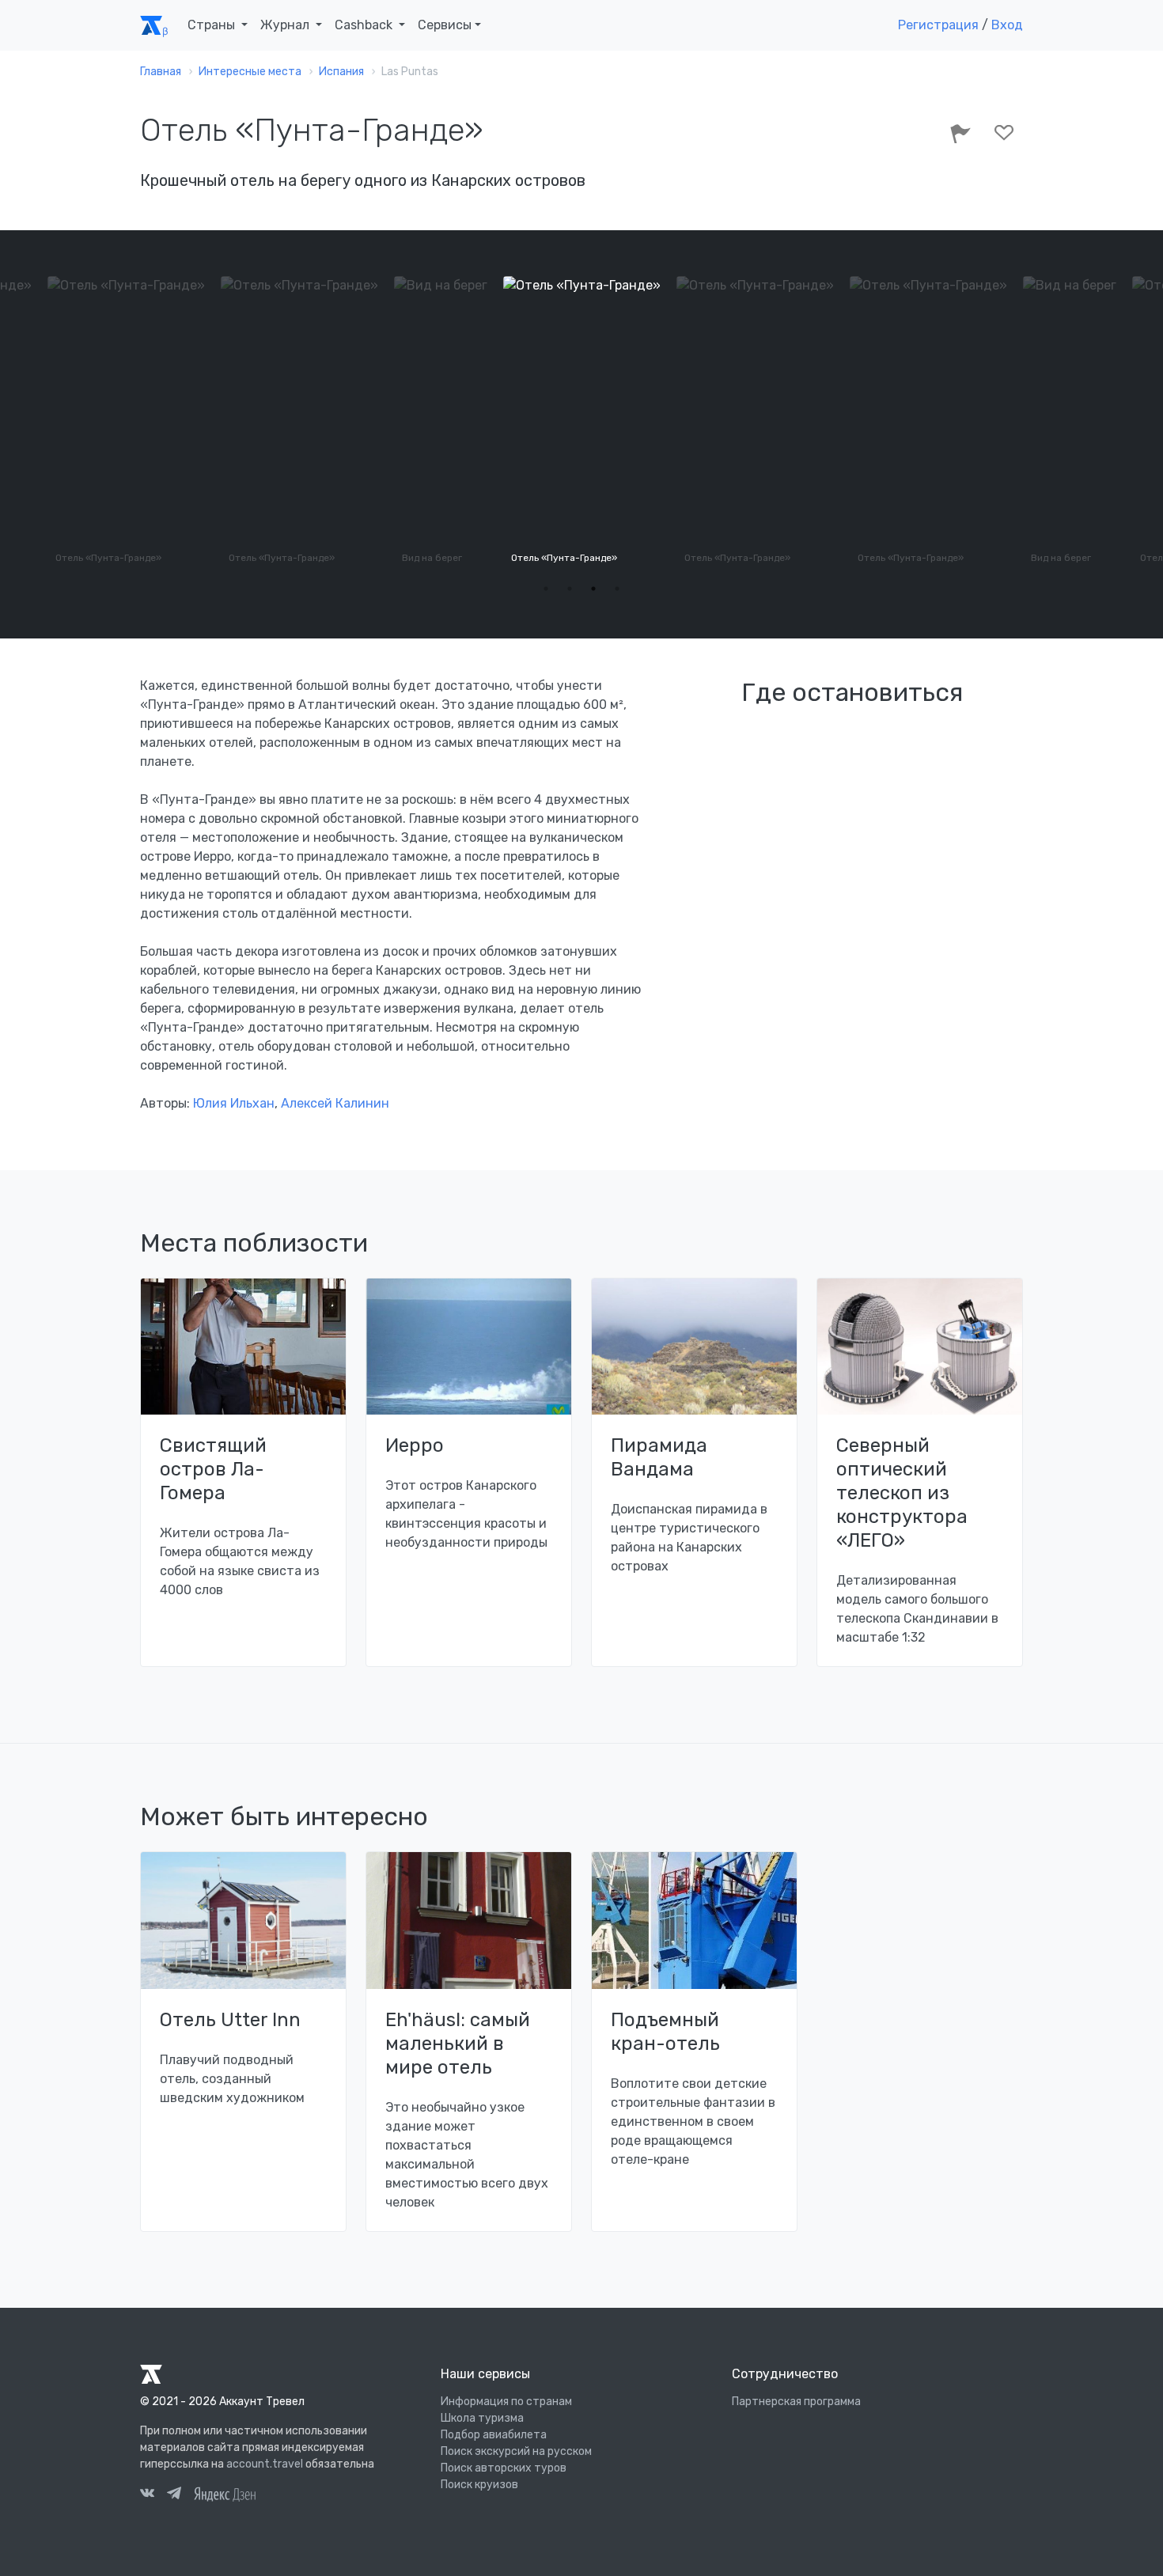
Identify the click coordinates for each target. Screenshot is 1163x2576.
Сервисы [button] (445, 25)
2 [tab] (570, 589)
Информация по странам (506, 2402)
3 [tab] (593, 589)
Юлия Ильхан (234, 1103)
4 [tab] (617, 589)
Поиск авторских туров (504, 2468)
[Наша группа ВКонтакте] (147, 2495)
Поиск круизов (479, 2485)
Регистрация (938, 25)
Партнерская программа (796, 2402)
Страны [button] (213, 25)
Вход (1007, 25)
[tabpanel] (414, 422)
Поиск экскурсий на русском (516, 2451)
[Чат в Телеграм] (174, 2495)
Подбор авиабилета (494, 2435)
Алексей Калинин (335, 1103)
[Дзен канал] (225, 2493)
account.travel (265, 2464)
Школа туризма (482, 2418)
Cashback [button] (365, 25)
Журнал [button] (286, 25)
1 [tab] (546, 589)
